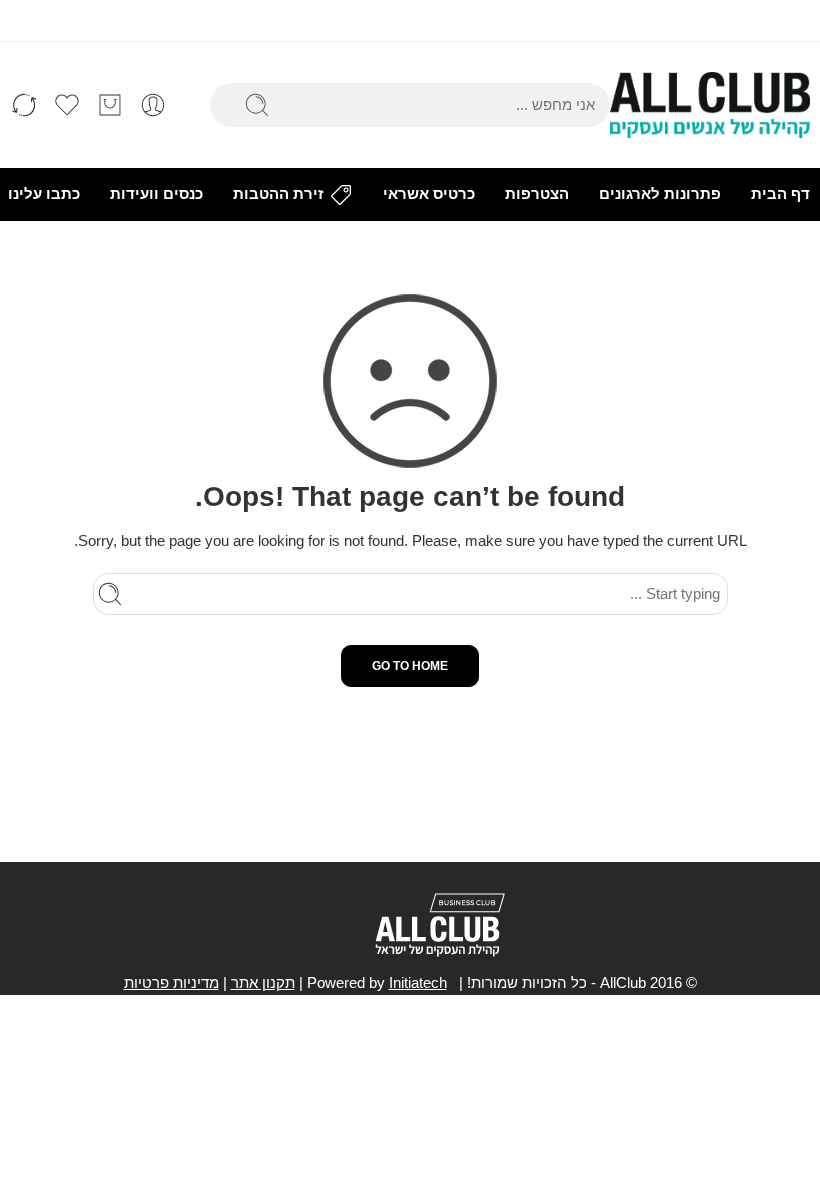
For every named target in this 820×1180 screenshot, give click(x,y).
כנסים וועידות (156, 194)
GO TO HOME (410, 666)
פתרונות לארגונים (660, 194)
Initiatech (418, 983)
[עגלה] (110, 105)
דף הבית (780, 194)
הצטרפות (537, 194)
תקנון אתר (263, 983)
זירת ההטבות (278, 194)
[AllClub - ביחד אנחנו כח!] (710, 105)
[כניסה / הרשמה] (153, 105)
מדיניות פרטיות (171, 983)
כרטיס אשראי (429, 194)
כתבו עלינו (44, 194)
